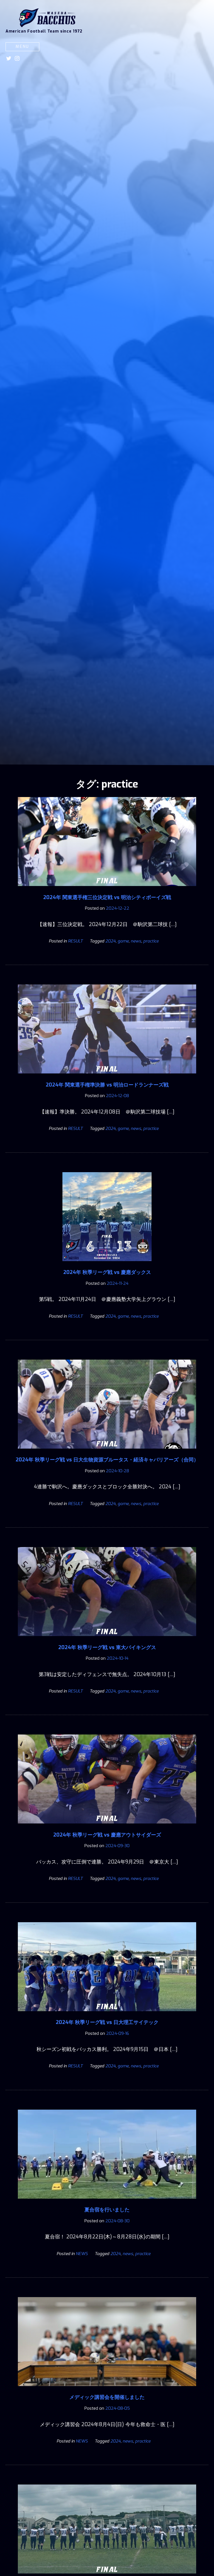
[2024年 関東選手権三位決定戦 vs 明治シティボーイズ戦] (107, 890)
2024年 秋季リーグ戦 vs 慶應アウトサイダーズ (107, 1835)
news (136, 941)
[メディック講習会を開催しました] (107, 2390)
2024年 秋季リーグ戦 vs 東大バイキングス (107, 1647)
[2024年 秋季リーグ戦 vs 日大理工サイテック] (107, 2015)
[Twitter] (9, 58)
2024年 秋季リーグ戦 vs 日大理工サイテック (107, 2022)
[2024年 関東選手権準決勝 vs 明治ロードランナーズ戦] (107, 1077)
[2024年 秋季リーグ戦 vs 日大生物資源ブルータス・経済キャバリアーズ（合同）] (107, 1452)
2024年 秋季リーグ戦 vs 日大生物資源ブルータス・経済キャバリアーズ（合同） (107, 1460)
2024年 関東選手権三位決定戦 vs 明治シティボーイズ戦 (107, 897)
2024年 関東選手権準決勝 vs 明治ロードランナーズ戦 (107, 1085)
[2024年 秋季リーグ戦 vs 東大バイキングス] (107, 1640)
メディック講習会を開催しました (107, 2397)
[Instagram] (17, 58)
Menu (22, 47)
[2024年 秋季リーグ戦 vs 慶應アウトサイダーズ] (107, 1827)
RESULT (75, 941)
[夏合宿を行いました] (107, 2203)
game (123, 941)
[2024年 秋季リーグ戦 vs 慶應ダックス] (107, 1265)
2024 (110, 941)
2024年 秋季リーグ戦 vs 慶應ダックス (107, 1272)
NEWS (82, 2254)
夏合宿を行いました (107, 2210)
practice (151, 941)
